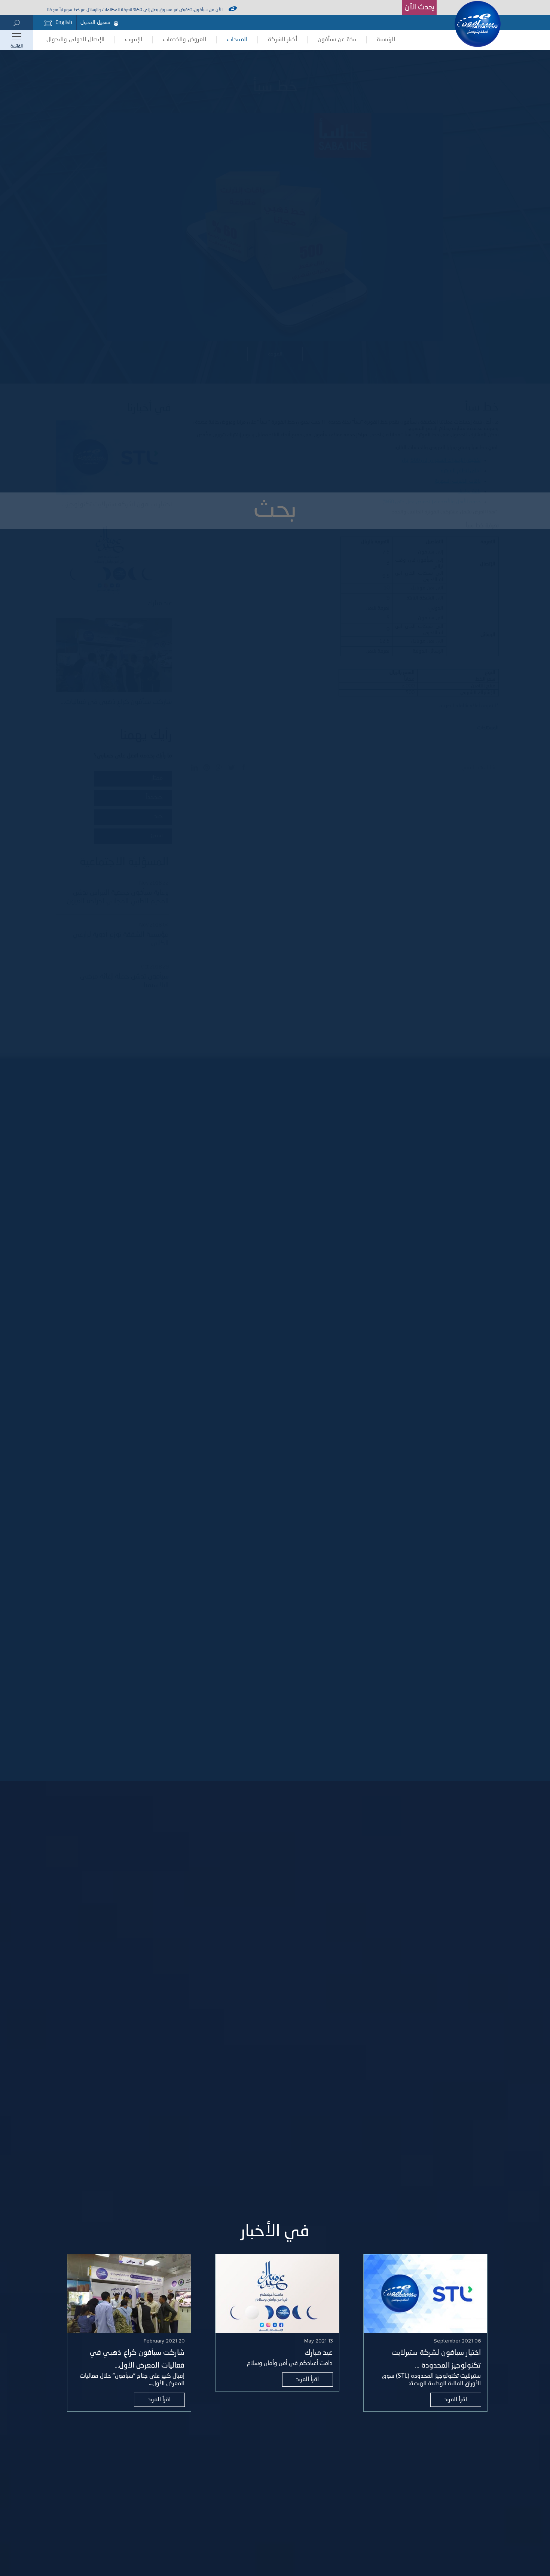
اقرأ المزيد (456, 2400)
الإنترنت (134, 40)
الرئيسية (386, 40)
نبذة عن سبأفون (337, 40)
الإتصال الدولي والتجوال (75, 40)
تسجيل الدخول (95, 22)
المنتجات (237, 40)
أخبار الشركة (282, 40)
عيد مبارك (319, 2353)
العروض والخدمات (184, 40)
